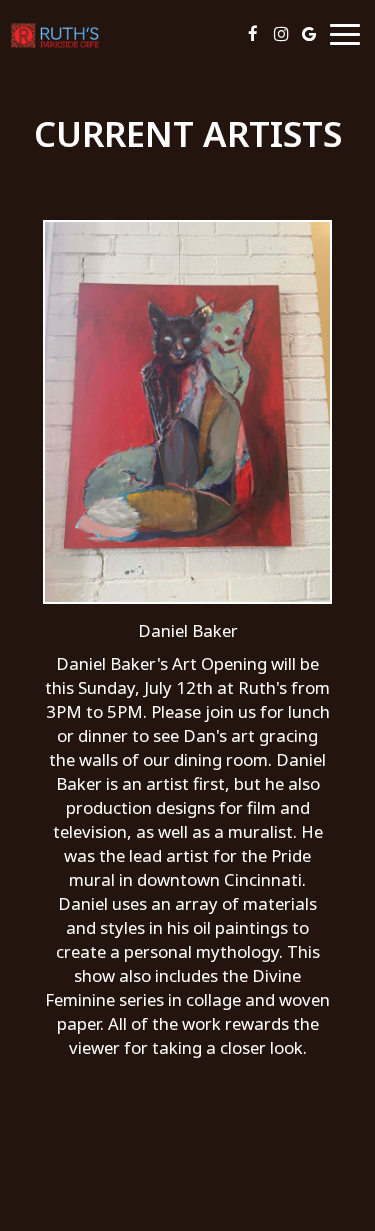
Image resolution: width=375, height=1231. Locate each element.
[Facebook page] (253, 34)
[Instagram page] (281, 34)
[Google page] (309, 34)
